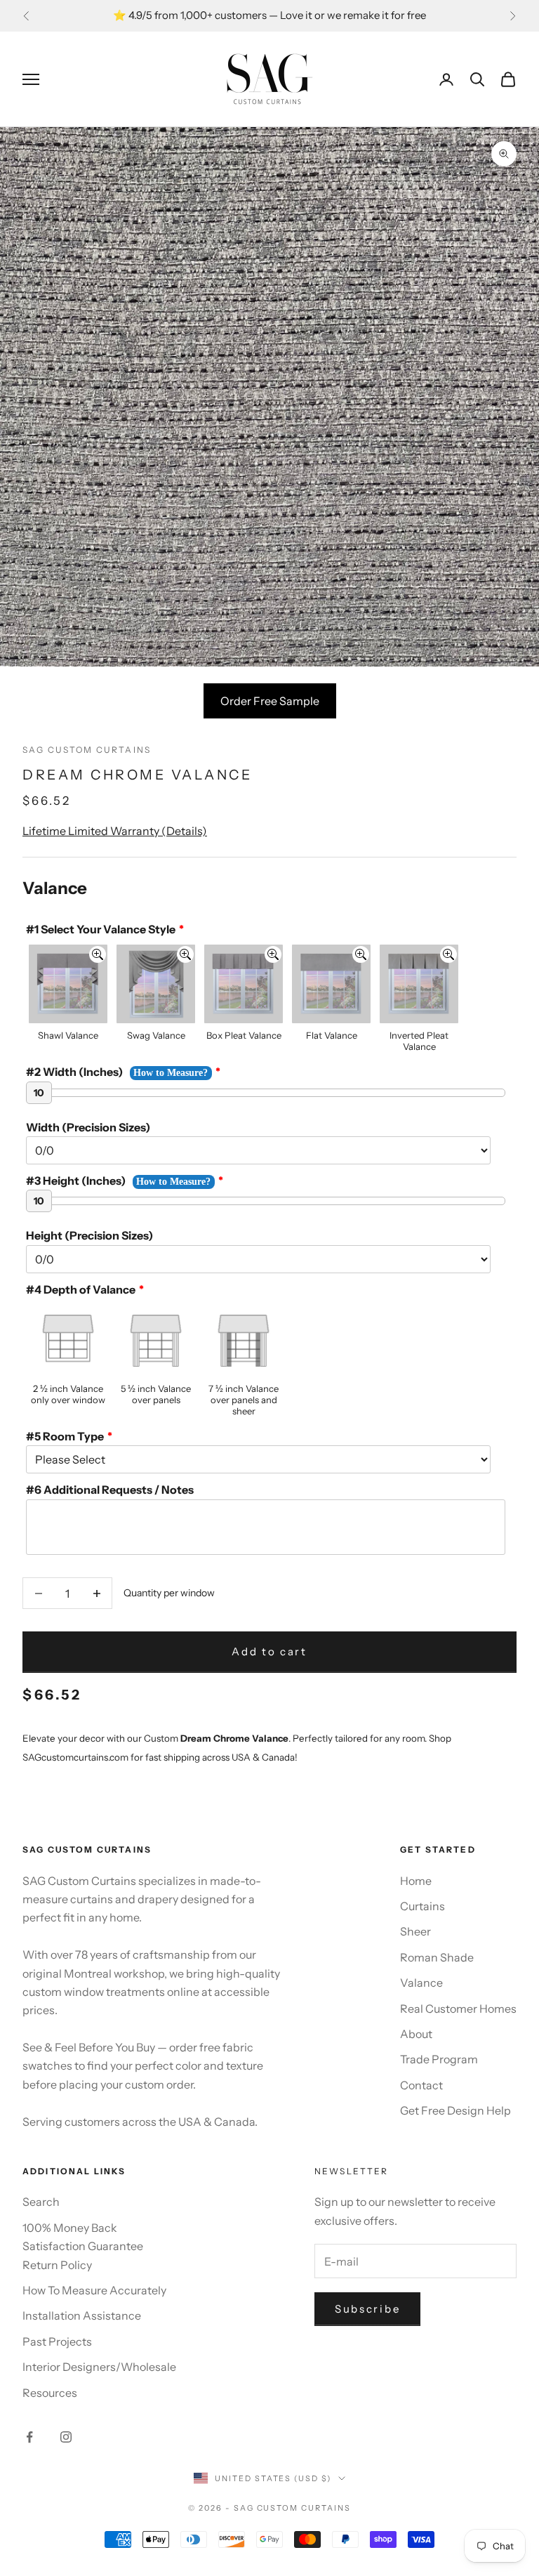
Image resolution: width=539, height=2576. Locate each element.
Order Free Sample (270, 701)
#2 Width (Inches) (74, 1072)
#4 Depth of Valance (81, 1289)
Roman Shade (437, 1957)
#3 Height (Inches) (76, 1181)
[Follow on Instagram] (66, 2437)
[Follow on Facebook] (29, 2437)
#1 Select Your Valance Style (101, 929)
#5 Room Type (65, 1436)
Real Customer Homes (458, 2009)
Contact (421, 2085)
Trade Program (439, 2059)
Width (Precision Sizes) (88, 1127)
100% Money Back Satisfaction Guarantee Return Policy (83, 2246)
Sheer (415, 1931)
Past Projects (57, 2341)
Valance (421, 1983)
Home (416, 1881)
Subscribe (367, 2309)
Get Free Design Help (455, 2110)
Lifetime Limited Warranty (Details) (115, 831)
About (416, 2034)
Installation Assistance (82, 2315)
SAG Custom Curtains (87, 750)
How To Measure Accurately (94, 2290)
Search (41, 2202)
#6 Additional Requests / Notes (110, 1490)
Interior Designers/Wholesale (99, 2367)
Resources (50, 2393)
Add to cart (269, 1651)
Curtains (422, 1906)
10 (39, 1093)
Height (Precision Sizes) (89, 1235)
